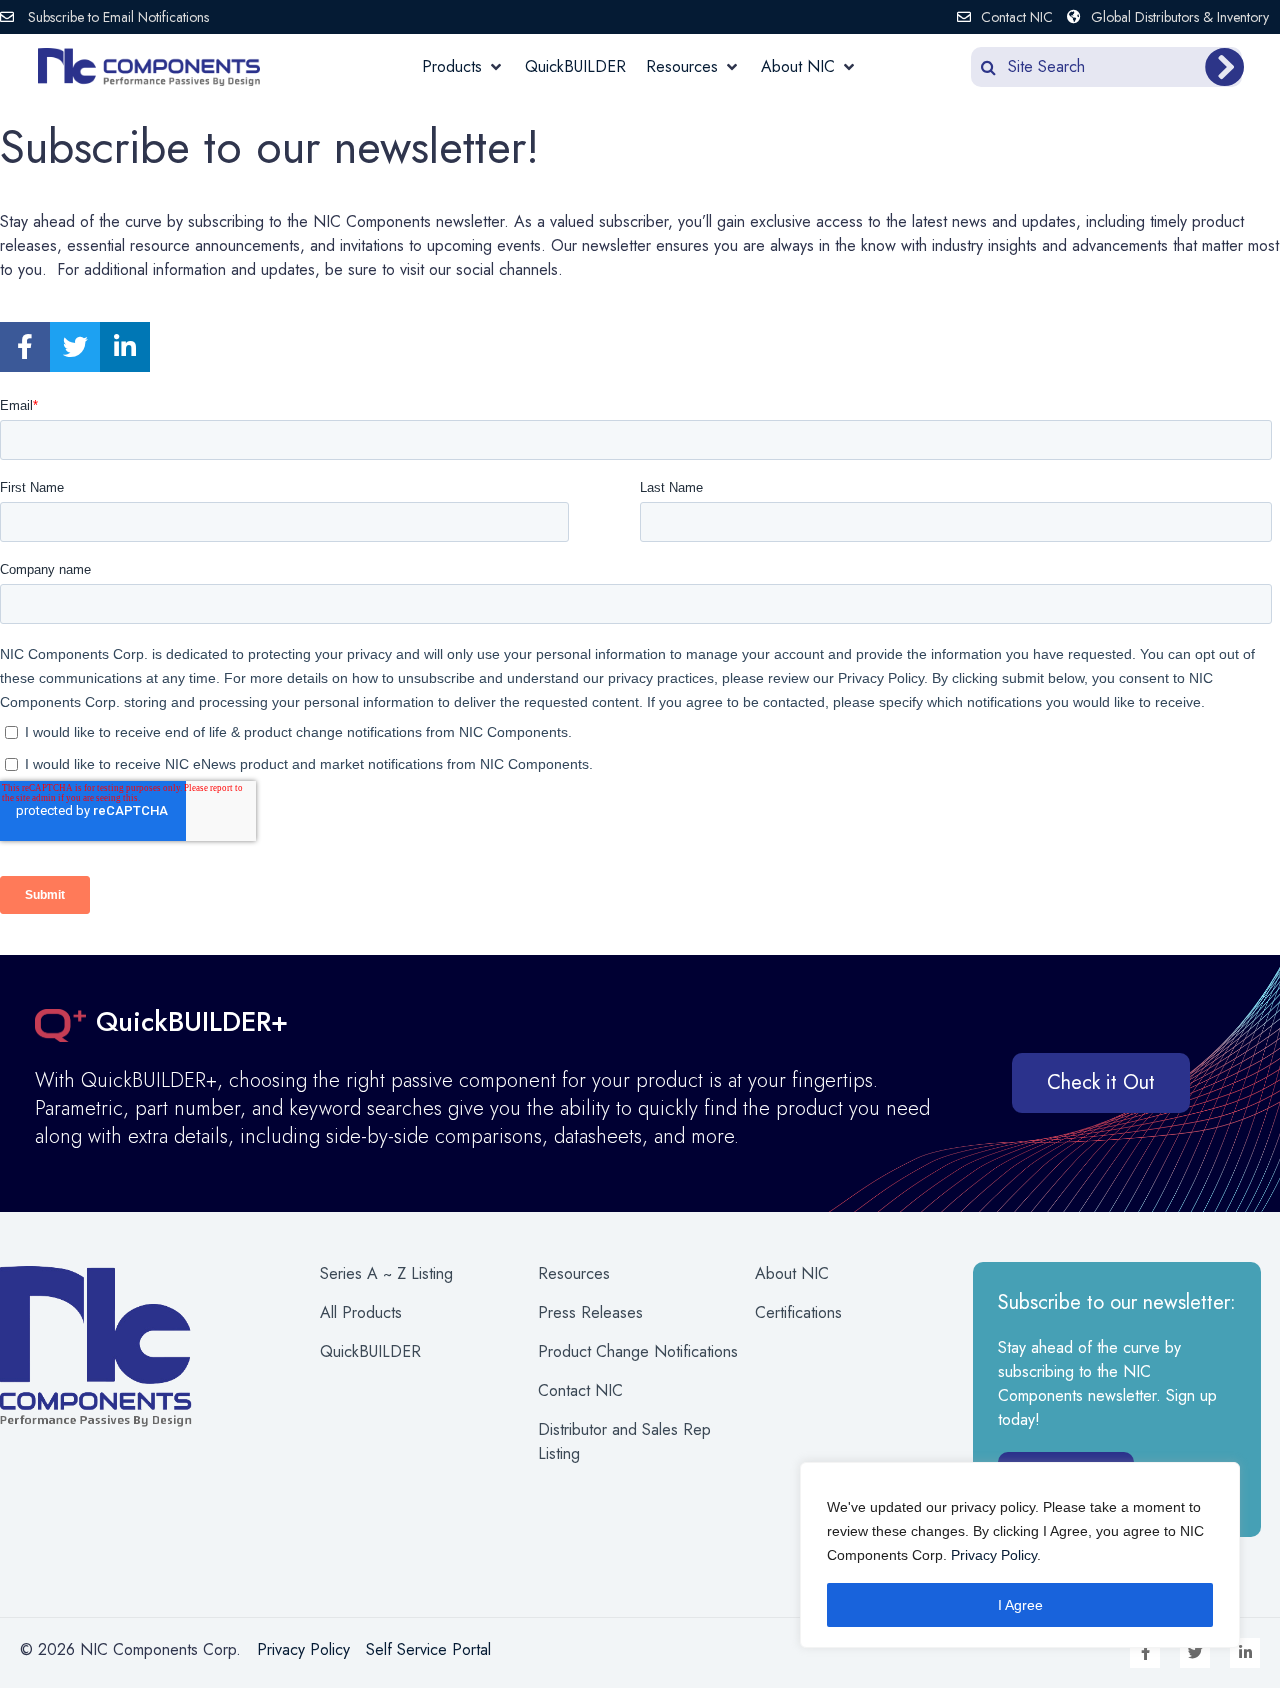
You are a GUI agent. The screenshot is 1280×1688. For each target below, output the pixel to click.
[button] (463, 67)
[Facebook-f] (25, 347)
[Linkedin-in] (125, 347)
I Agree (1020, 1605)
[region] (1020, 1555)
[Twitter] (75, 347)
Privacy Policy (994, 1555)
